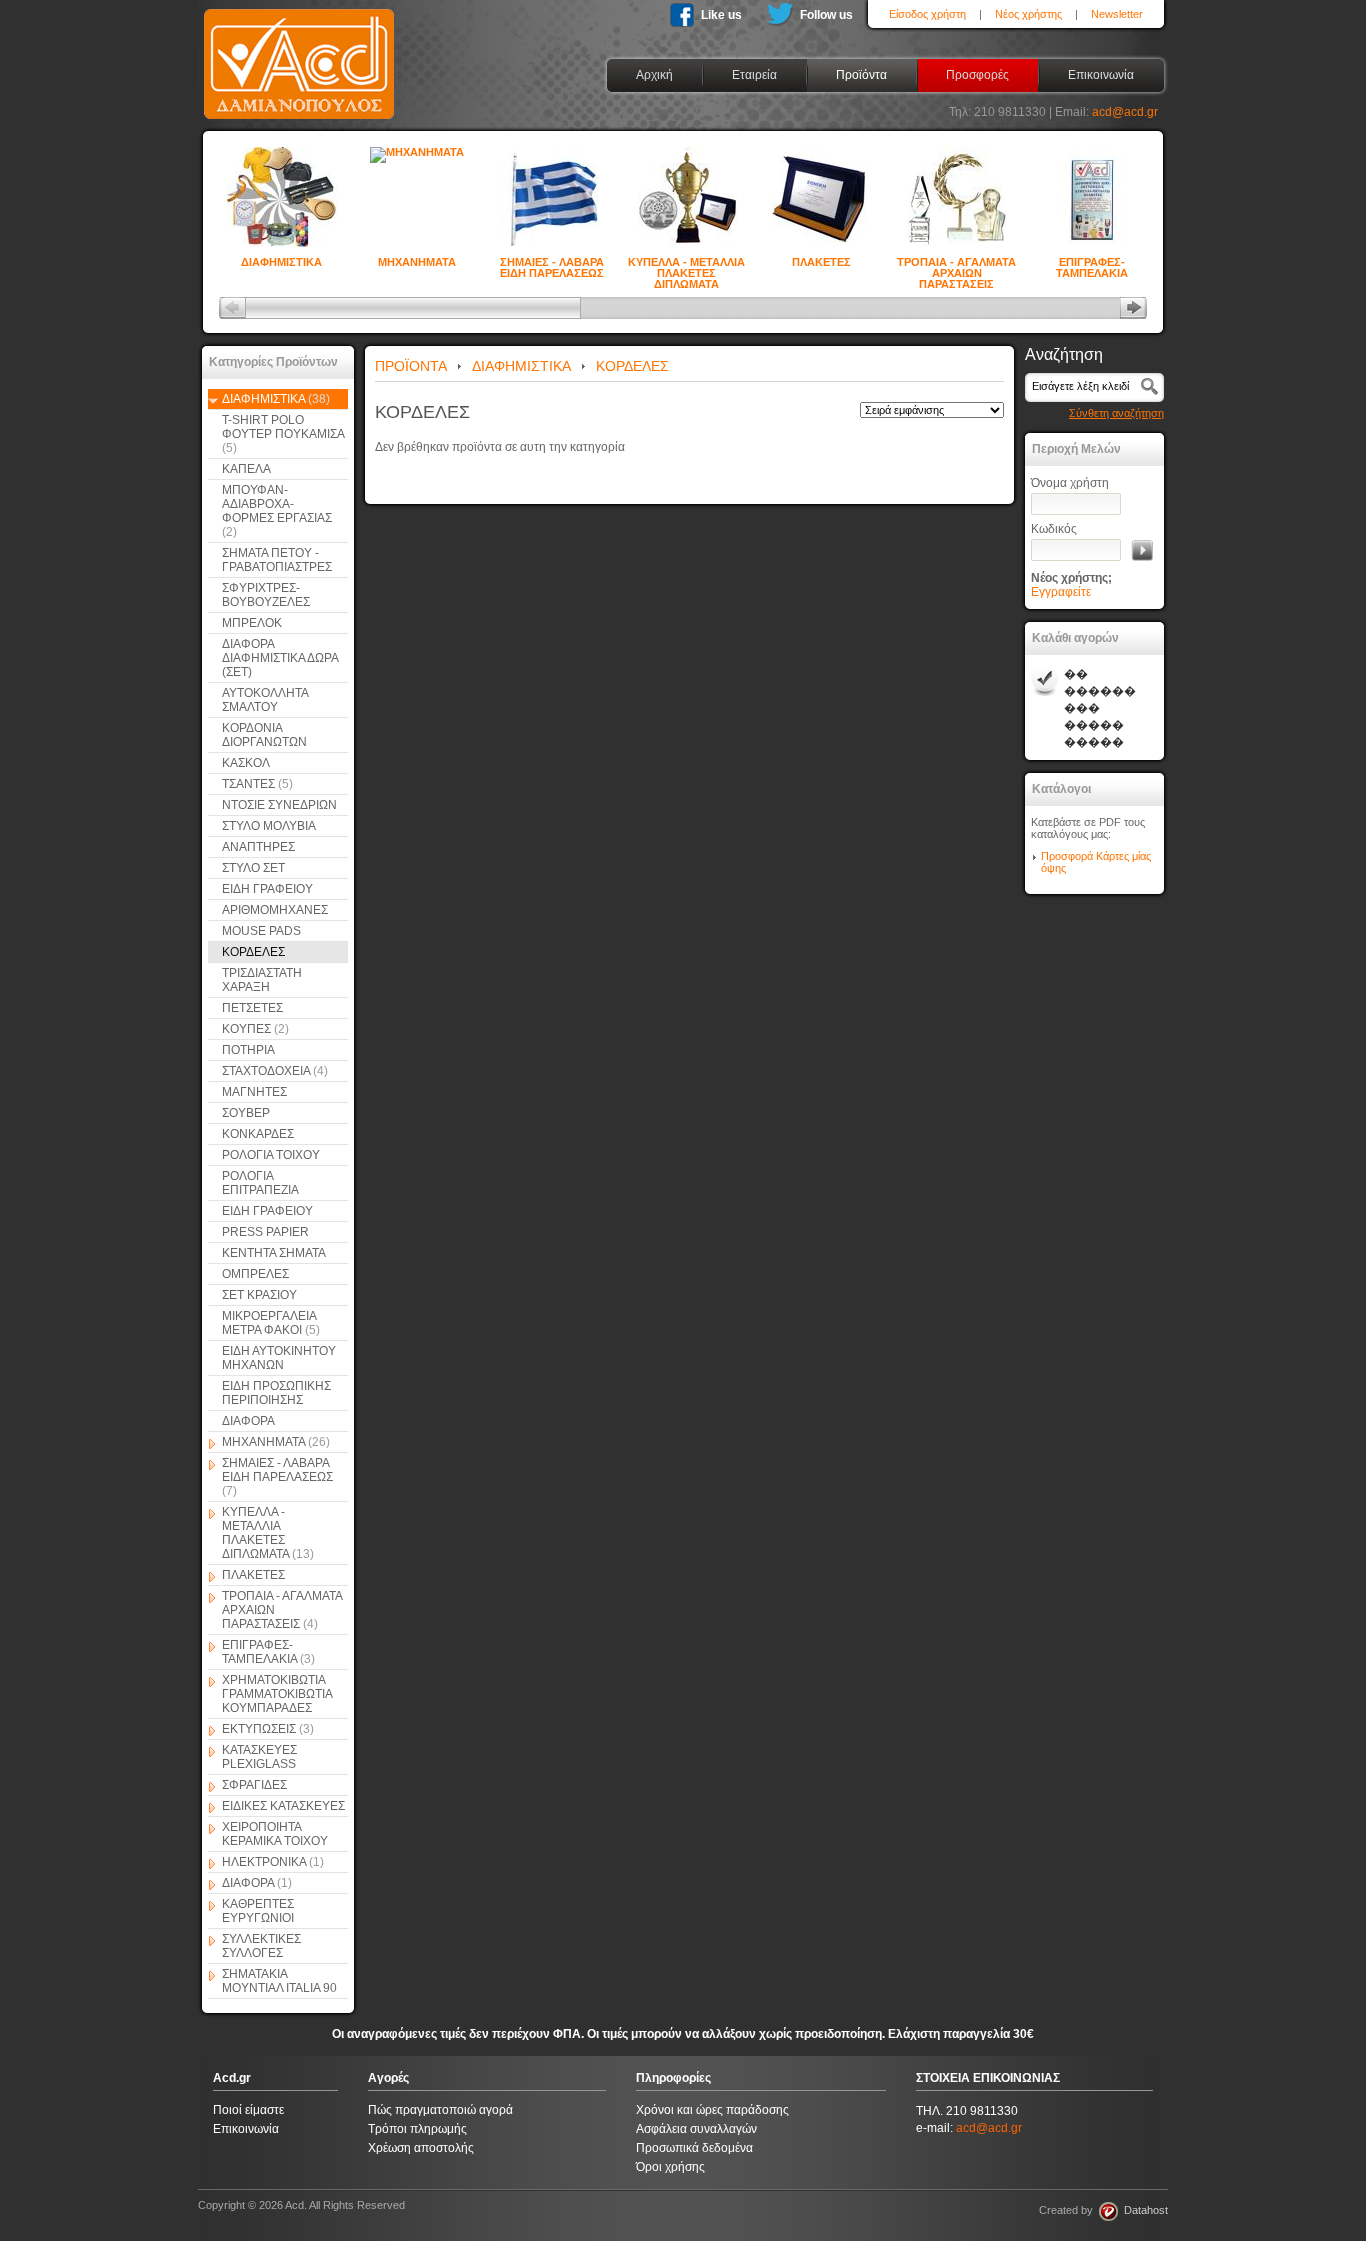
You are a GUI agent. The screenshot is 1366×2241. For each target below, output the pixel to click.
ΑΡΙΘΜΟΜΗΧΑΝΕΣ (275, 910)
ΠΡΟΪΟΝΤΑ (411, 366)
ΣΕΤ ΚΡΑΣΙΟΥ (259, 1295)
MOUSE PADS (261, 931)
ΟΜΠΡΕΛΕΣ (255, 1274)
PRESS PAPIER (265, 1232)
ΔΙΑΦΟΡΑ (248, 1421)
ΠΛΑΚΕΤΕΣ (821, 262)
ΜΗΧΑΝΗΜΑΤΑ (417, 262)
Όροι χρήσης (670, 2167)
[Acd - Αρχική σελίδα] (299, 120)
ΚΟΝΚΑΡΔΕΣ (258, 1134)
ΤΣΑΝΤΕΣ (257, 784)
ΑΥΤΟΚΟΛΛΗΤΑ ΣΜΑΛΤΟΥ (265, 700)
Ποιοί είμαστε (248, 2110)
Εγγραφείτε (1061, 592)
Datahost (1143, 2210)
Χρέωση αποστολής (421, 2148)
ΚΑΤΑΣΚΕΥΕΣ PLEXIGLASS (259, 1757)
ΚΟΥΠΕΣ (255, 1029)
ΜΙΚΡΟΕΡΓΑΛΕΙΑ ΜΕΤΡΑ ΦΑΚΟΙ (271, 1323)
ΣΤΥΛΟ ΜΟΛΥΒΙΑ (269, 826)
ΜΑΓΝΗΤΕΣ (254, 1092)
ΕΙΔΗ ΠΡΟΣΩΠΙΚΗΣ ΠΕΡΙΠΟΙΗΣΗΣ (276, 1393)
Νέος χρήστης (1028, 14)
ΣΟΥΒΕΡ (246, 1113)
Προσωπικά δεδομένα (694, 2148)
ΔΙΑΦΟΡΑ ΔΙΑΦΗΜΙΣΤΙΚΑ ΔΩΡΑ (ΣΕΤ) (280, 658)
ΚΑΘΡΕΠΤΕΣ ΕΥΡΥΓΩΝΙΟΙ (258, 1911)
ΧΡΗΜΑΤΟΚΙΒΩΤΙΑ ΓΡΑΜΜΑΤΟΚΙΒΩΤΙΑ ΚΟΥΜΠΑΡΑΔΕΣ (277, 1694)
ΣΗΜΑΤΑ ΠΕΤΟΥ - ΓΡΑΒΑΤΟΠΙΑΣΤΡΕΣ (277, 560)
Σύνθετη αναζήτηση (1116, 413)
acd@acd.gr (1125, 112)
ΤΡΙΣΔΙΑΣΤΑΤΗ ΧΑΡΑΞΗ (262, 980)
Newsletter (1117, 14)
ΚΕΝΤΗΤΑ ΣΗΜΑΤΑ (274, 1253)
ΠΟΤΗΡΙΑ (248, 1050)
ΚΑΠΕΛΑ (246, 469)
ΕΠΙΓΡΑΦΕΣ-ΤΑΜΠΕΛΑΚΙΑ (1092, 264)
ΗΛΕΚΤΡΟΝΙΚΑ (273, 1862)
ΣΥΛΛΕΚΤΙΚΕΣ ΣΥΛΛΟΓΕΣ (261, 1946)
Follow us (826, 15)
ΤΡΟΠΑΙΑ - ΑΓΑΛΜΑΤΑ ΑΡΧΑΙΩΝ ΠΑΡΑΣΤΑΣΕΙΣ (956, 264)
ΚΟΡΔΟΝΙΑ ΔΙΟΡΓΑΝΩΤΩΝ (264, 735)
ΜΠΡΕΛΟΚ (252, 623)
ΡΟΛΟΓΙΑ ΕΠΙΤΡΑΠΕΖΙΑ (260, 1183)
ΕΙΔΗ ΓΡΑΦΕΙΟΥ (267, 889)
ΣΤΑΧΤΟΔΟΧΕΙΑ (275, 1071)
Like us (721, 15)
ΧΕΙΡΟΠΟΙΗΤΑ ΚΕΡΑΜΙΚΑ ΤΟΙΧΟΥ (275, 1834)
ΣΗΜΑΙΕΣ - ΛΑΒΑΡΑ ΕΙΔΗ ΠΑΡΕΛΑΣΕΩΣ (552, 264)
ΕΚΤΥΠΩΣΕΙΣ (268, 1729)
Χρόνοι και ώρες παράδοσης (712, 2110)
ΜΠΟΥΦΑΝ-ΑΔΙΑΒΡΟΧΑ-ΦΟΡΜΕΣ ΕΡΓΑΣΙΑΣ (277, 511)
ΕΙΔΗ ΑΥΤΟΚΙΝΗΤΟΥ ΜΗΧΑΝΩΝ (279, 1358)
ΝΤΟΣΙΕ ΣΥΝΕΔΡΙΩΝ (279, 805)
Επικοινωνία (246, 2129)
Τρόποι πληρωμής (417, 2129)
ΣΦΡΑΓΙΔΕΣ (254, 1785)
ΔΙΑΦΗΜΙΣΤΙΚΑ (281, 262)
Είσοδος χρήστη (927, 14)
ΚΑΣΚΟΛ (246, 763)
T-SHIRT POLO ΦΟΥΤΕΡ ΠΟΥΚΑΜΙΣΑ (283, 434)
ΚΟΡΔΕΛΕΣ (253, 952)
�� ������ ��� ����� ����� (1100, 708)
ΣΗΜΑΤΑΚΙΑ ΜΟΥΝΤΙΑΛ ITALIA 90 (279, 1981)
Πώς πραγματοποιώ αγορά (440, 2110)
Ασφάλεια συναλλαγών (696, 2129)
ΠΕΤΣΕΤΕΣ (252, 1008)
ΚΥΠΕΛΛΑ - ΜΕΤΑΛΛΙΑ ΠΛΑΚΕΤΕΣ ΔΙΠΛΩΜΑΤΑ (686, 264)
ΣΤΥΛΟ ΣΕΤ (253, 868)
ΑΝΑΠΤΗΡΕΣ (258, 847)
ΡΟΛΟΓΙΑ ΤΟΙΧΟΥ (271, 1155)
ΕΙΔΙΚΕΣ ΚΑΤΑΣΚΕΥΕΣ (283, 1806)
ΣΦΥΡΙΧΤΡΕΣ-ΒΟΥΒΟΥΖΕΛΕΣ (266, 595)
